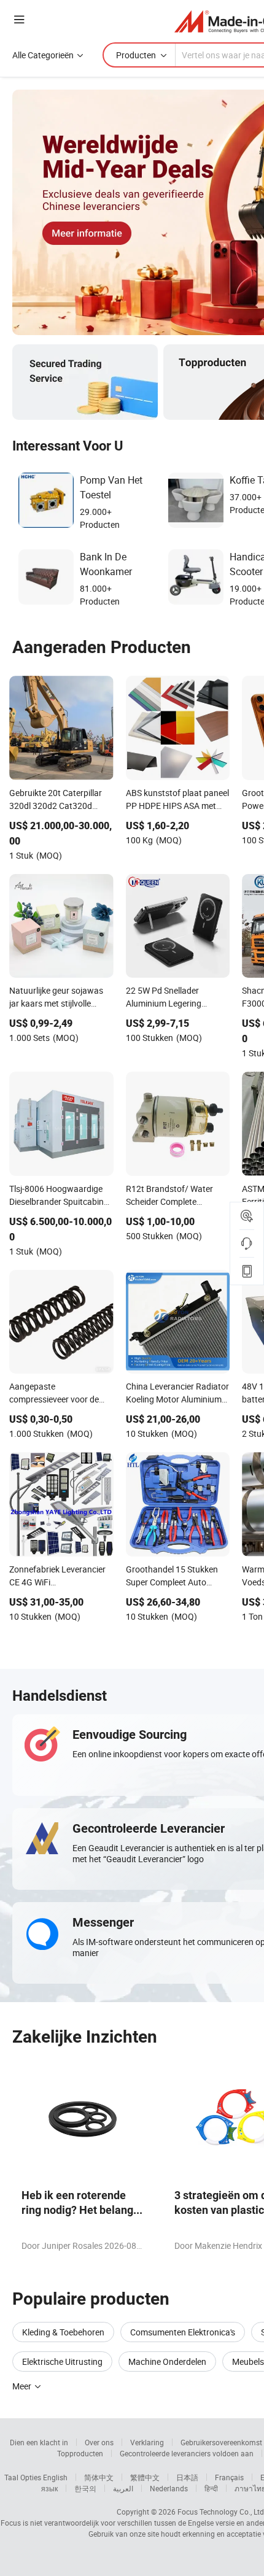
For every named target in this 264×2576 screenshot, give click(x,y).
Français (229, 2477)
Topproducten (80, 2453)
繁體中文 (145, 2477)
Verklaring (147, 2442)
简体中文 (99, 2477)
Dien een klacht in (39, 2442)
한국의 (85, 2488)
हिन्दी (211, 2488)
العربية (123, 2488)
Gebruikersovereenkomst (221, 2442)
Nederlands (169, 2488)
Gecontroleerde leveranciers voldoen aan (187, 2453)
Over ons (99, 2442)
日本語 (187, 2477)
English (55, 2477)
